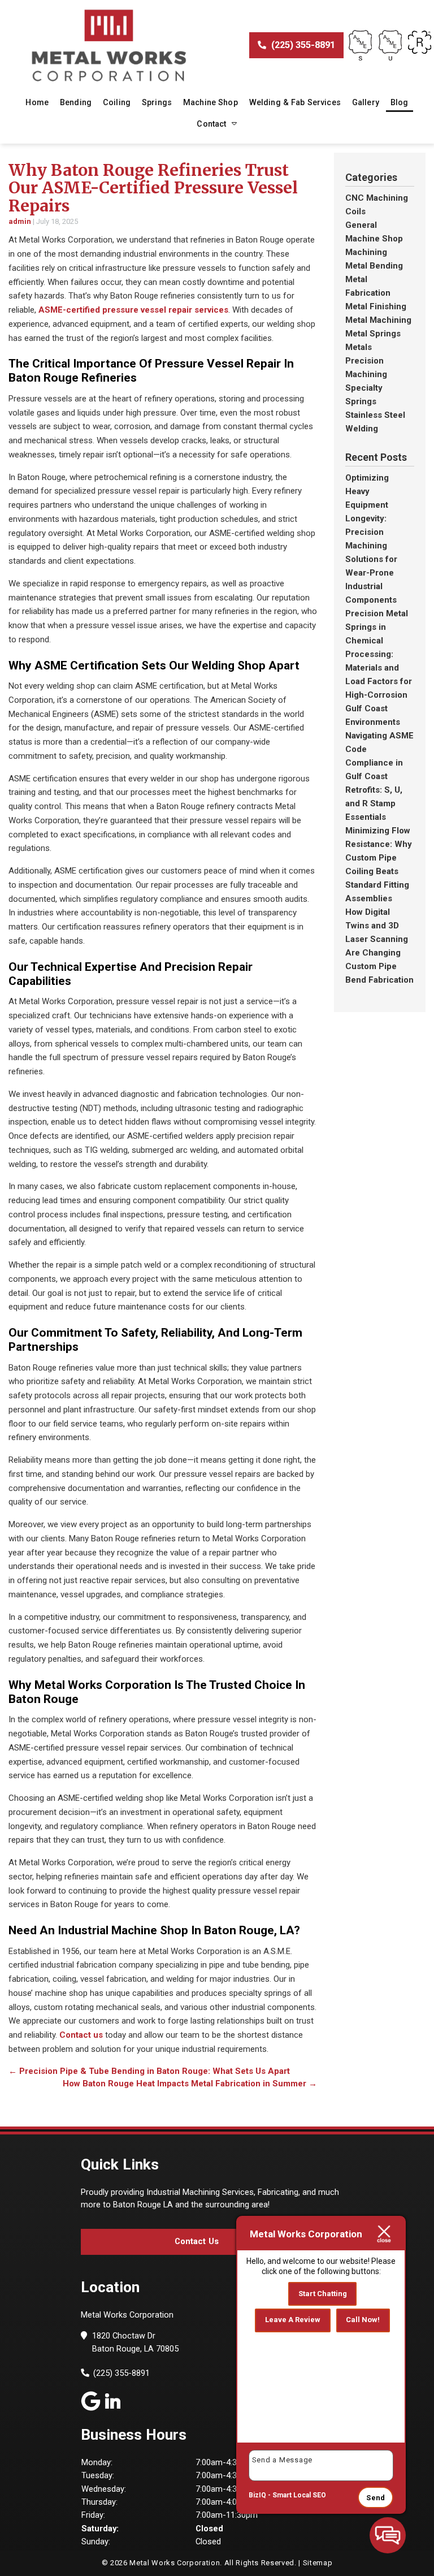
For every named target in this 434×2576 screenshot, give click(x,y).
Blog (400, 102)
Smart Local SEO (299, 2495)
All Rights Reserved (259, 2563)
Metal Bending (374, 266)
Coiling (117, 102)
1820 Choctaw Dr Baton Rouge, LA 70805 (135, 2342)
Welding (362, 429)
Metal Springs (373, 334)
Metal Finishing (376, 306)
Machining (366, 252)
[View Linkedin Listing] (113, 2400)
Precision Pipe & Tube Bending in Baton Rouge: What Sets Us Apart (149, 2071)
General (361, 225)
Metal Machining (378, 320)
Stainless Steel (375, 415)
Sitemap (318, 2563)
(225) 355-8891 (302, 45)
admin (20, 221)
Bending (76, 102)
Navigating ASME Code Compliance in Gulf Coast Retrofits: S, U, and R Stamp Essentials (379, 776)
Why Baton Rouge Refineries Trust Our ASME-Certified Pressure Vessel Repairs (153, 188)
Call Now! (363, 2320)
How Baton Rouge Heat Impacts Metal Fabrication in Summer (190, 2084)
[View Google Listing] (91, 2400)
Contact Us (197, 2241)
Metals (359, 347)
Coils (355, 211)
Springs (157, 102)
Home (37, 102)
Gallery (366, 102)
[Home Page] (108, 46)
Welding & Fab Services (295, 102)
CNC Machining (377, 198)
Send (376, 2498)
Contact (211, 124)
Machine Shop (211, 102)
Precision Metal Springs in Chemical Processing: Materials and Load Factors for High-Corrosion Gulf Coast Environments (379, 668)
